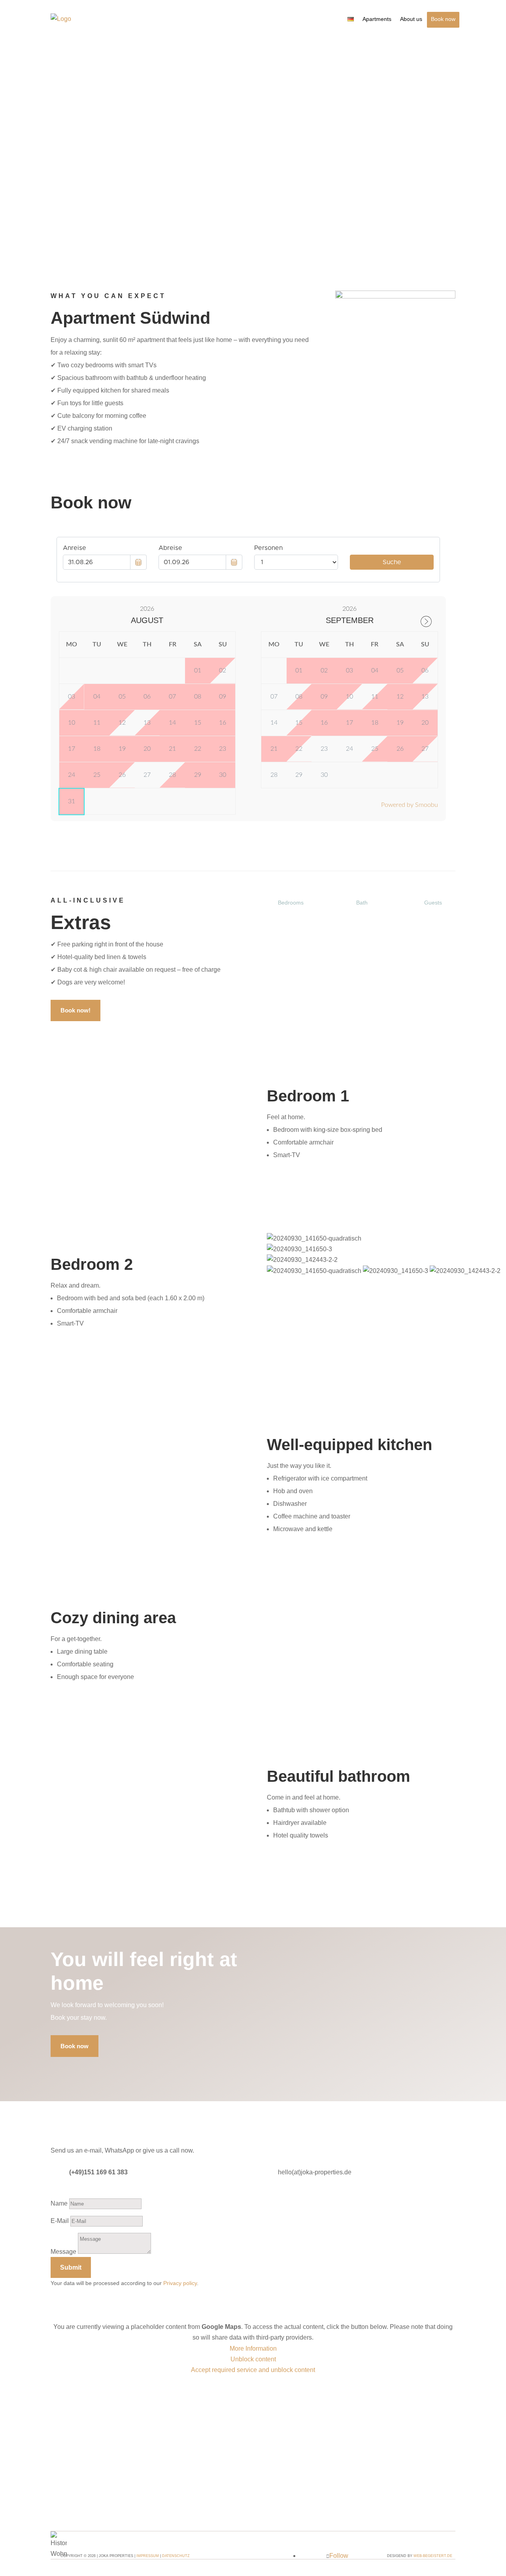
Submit (71, 2267)
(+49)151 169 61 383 (98, 2172)
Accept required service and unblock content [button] (253, 2370)
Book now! (76, 1010)
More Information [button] (253, 2348)
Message (63, 2252)
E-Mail (60, 2221)
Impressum (148, 2556)
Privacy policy (180, 2283)
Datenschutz (176, 2556)
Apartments (377, 19)
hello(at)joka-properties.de (315, 2172)
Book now (443, 19)
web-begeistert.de (433, 2556)
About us (411, 19)
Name (59, 2203)
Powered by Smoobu (410, 805)
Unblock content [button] (253, 2359)
